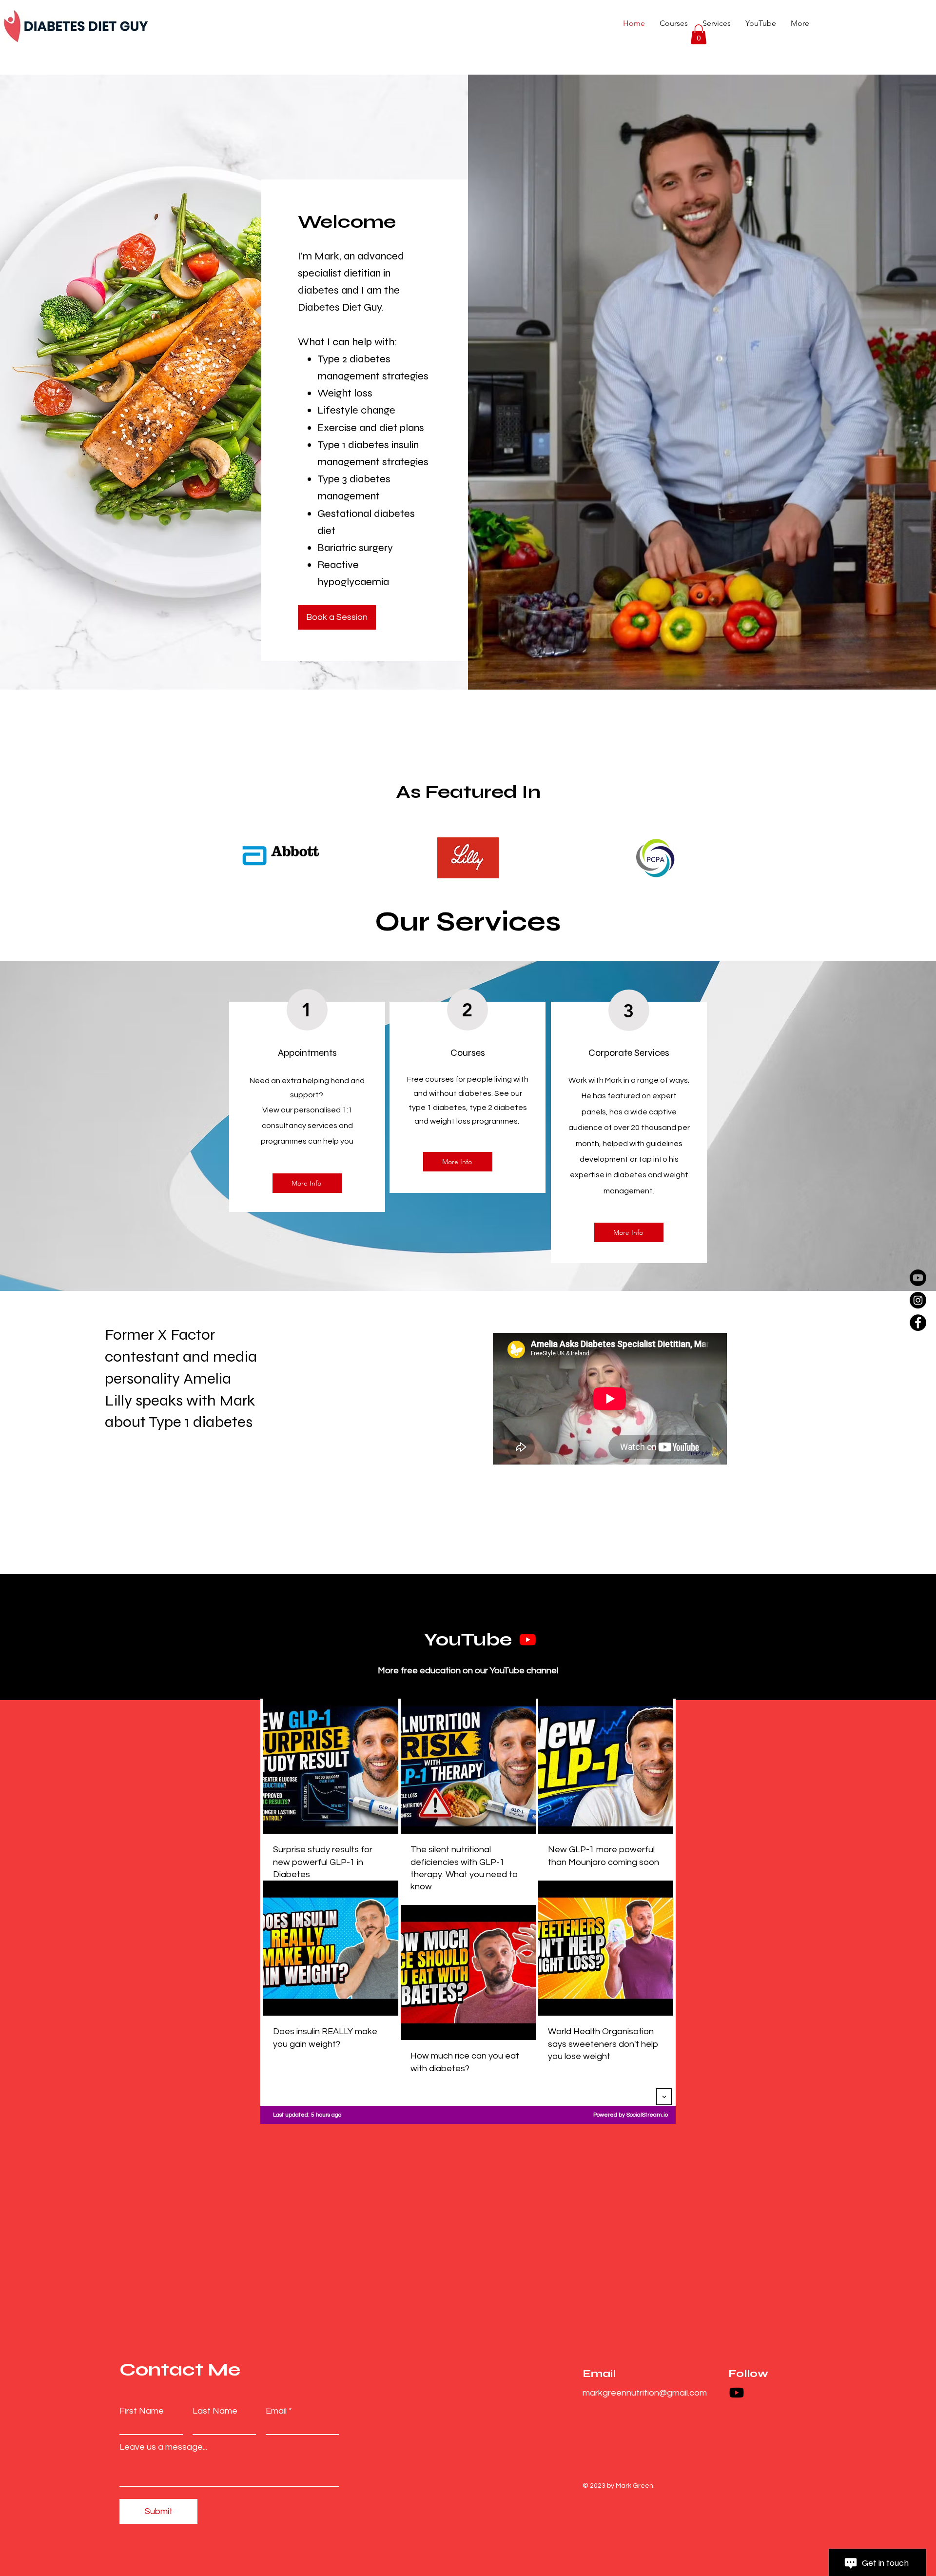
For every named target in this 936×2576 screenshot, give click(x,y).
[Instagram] (918, 1300)
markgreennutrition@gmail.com (645, 2393)
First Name (142, 2411)
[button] (699, 34)
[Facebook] (918, 1323)
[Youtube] (918, 1278)
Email (276, 2411)
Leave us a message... (163, 2447)
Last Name (215, 2411)
